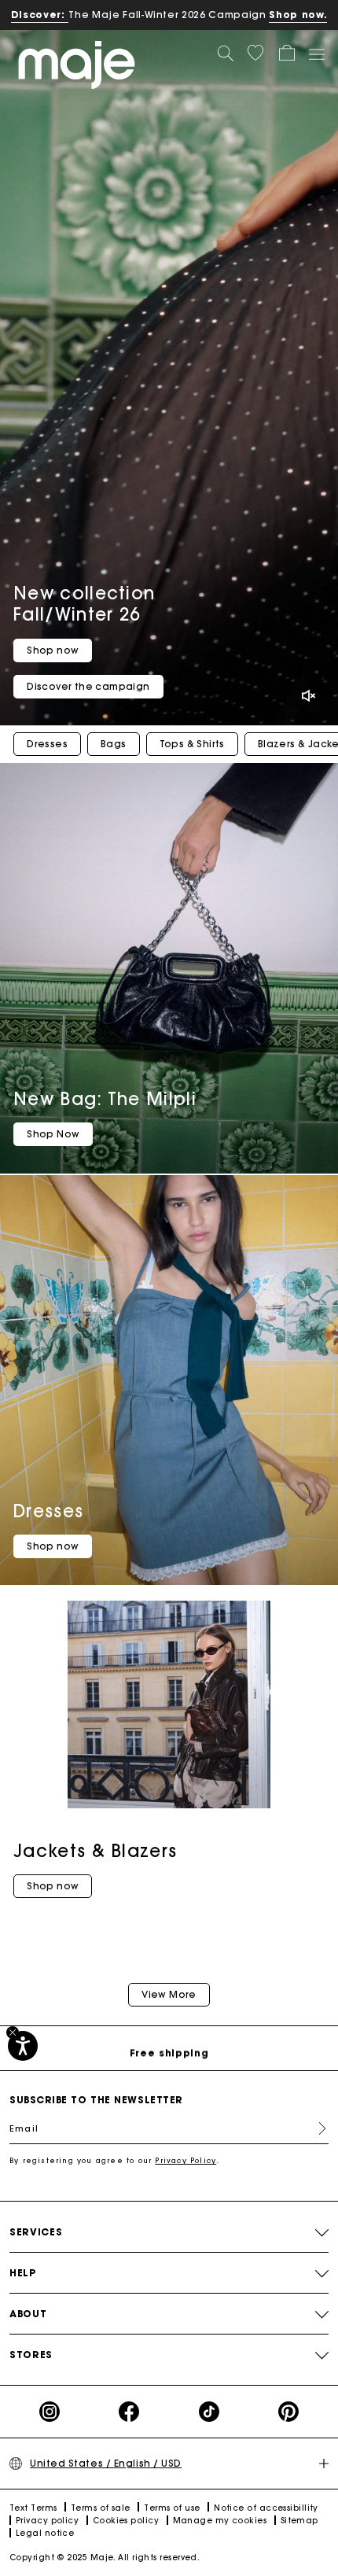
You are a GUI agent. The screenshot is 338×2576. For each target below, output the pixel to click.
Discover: (40, 15)
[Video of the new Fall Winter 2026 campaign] (169, 378)
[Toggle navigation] (316, 53)
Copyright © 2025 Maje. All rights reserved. (105, 2558)
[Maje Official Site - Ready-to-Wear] (77, 64)
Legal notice (45, 2533)
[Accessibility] (23, 2046)
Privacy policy (47, 2521)
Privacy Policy (186, 2160)
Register (316, 2128)
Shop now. (298, 15)
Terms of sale (101, 2508)
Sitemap (299, 2521)
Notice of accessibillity (266, 2508)
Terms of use (172, 2508)
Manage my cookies (220, 2521)
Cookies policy (126, 2521)
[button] (255, 53)
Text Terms (33, 2508)
